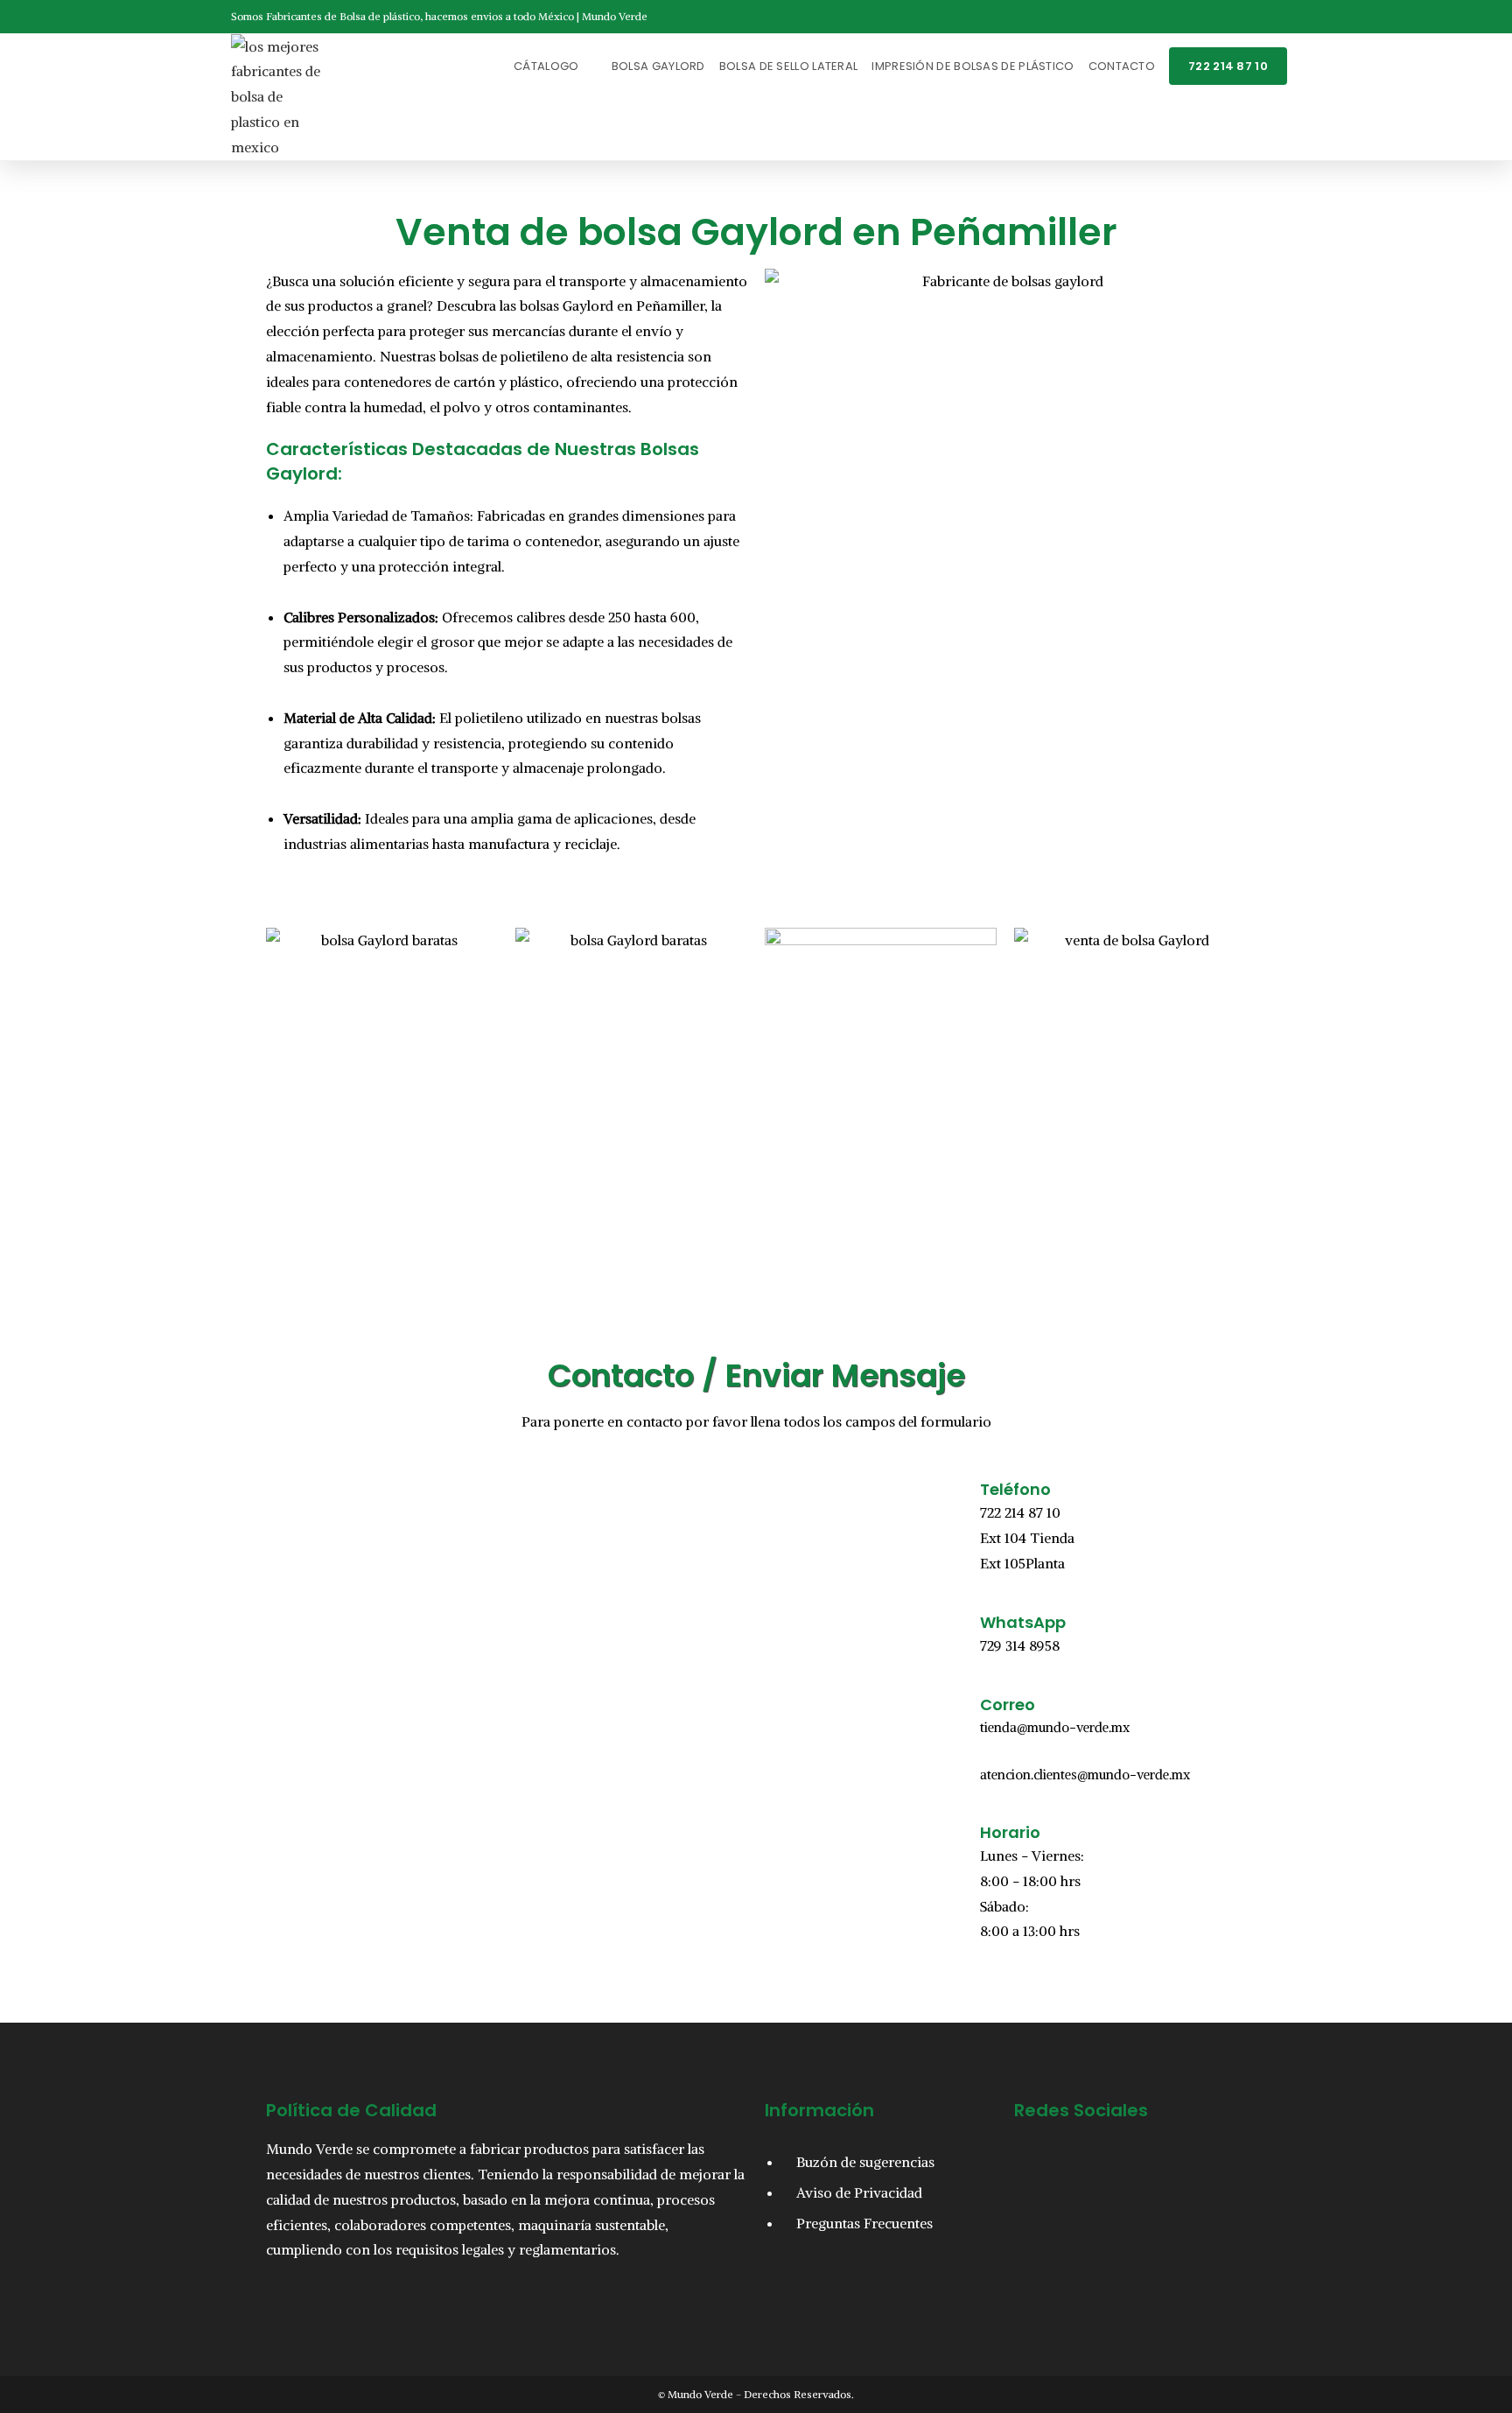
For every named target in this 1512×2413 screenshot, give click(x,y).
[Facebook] (1036, 2158)
